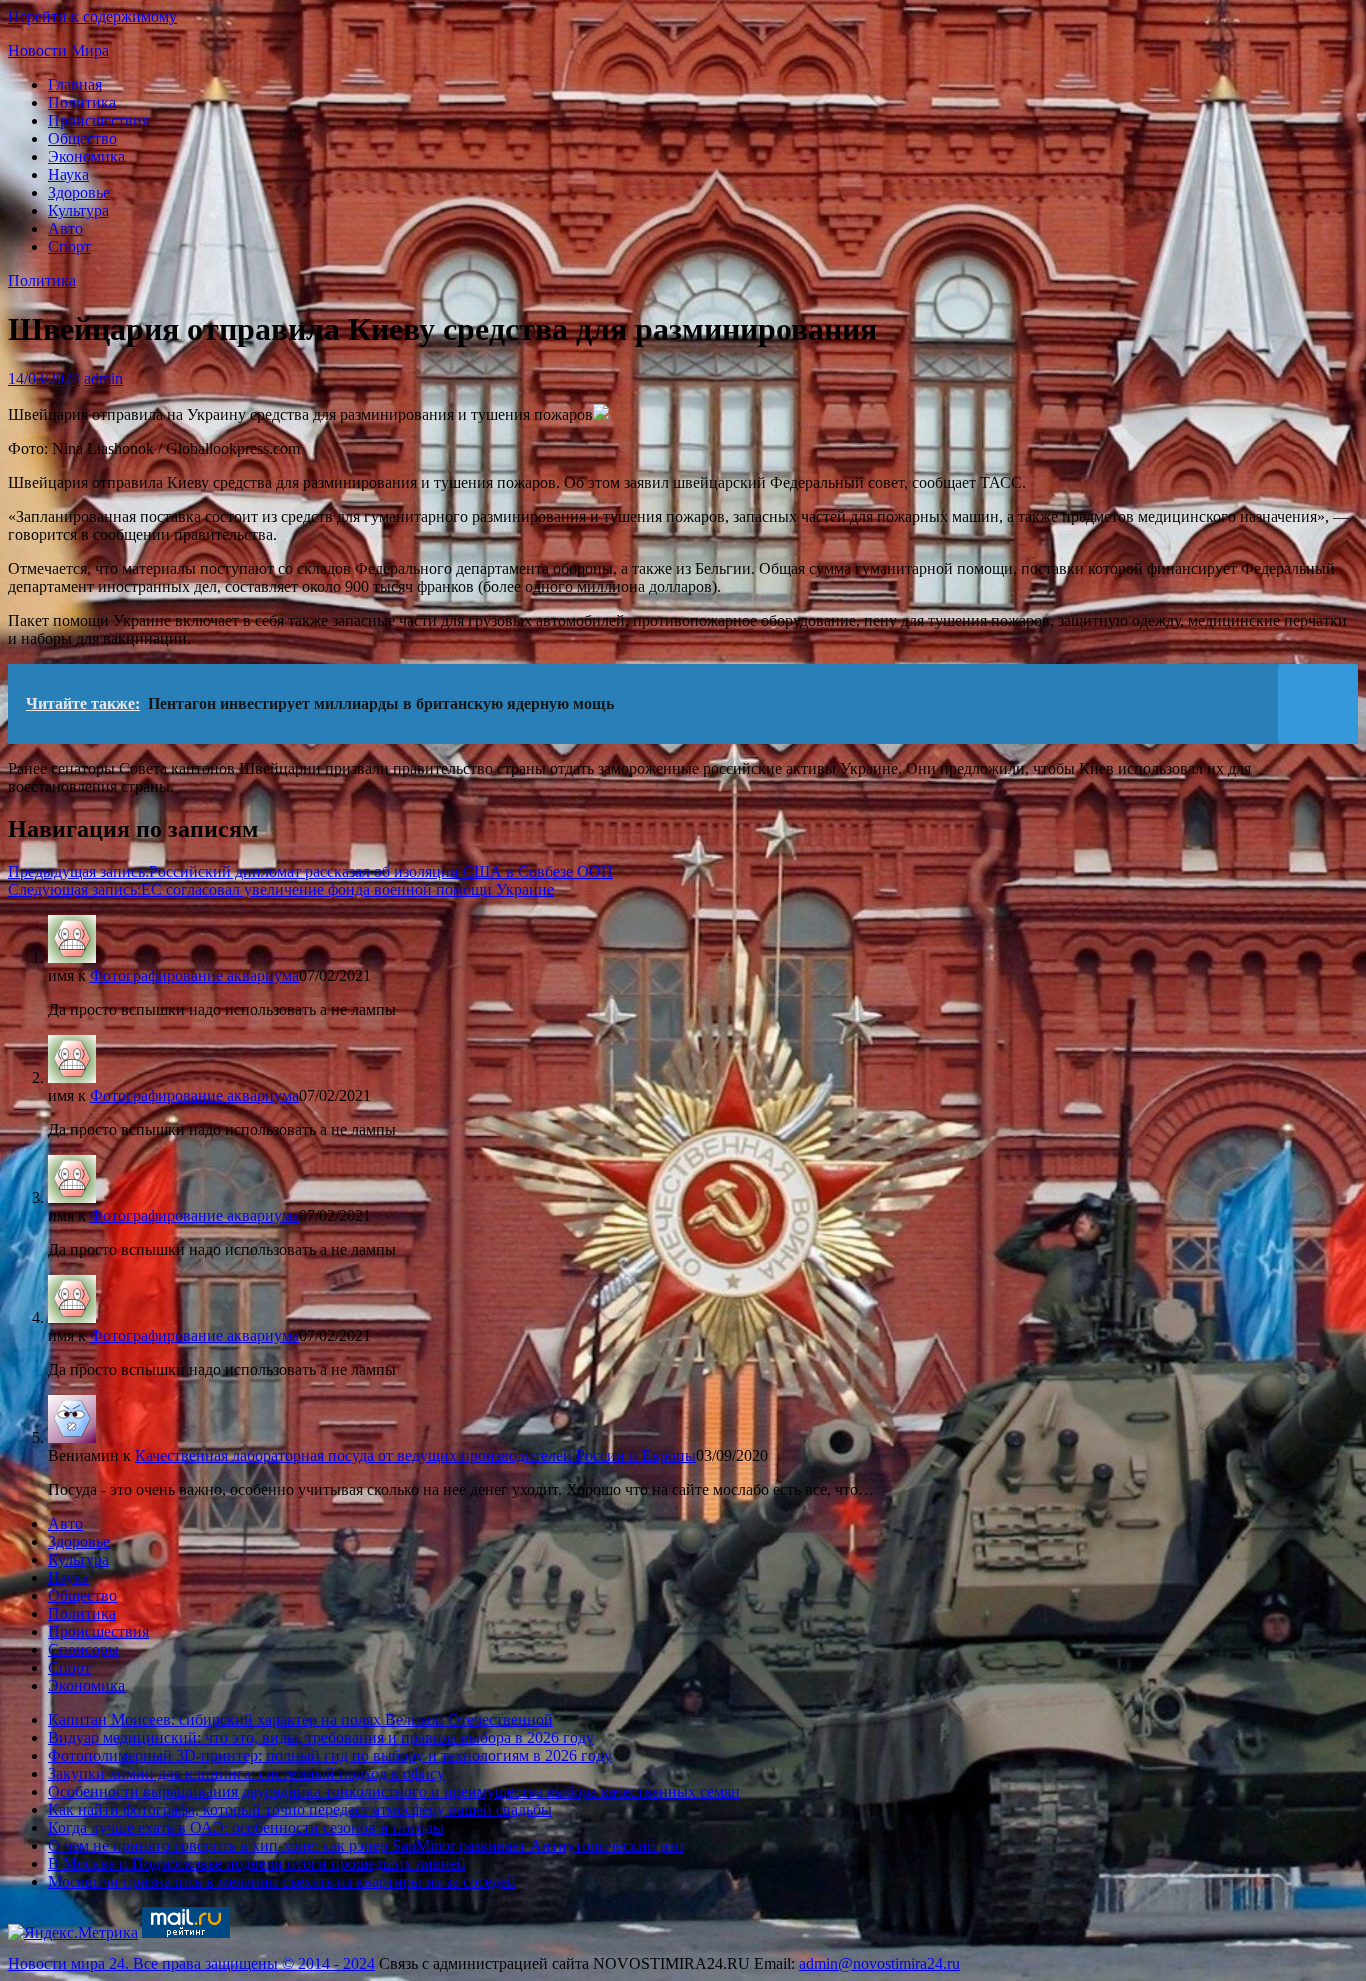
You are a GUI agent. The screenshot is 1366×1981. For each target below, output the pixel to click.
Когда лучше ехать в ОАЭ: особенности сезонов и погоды (246, 1827)
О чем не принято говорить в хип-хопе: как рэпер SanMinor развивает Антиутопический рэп (366, 1845)
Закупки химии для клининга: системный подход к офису (246, 1773)
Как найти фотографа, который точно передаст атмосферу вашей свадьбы (300, 1809)
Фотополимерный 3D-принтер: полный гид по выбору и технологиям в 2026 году (330, 1755)
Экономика (86, 156)
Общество (82, 138)
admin (103, 378)
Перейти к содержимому (92, 16)
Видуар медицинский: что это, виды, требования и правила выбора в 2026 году (321, 1737)
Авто (65, 228)
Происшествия (98, 120)
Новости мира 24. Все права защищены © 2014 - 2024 (191, 1963)
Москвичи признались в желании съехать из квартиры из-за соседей (282, 1881)
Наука (68, 174)
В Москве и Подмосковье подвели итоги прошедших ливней (257, 1863)
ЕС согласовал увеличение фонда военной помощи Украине (281, 889)
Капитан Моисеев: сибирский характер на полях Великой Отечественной (300, 1719)
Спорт (69, 246)
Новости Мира (58, 50)
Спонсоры (83, 1649)
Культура (78, 210)
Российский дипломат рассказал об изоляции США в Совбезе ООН (310, 871)
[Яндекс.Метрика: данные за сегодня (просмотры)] (73, 1933)
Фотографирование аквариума (194, 975)
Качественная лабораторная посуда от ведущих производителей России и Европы (415, 1455)
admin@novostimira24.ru (879, 1963)
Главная (75, 84)
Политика (82, 102)
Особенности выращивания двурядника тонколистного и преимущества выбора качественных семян (394, 1791)
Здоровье (79, 192)
